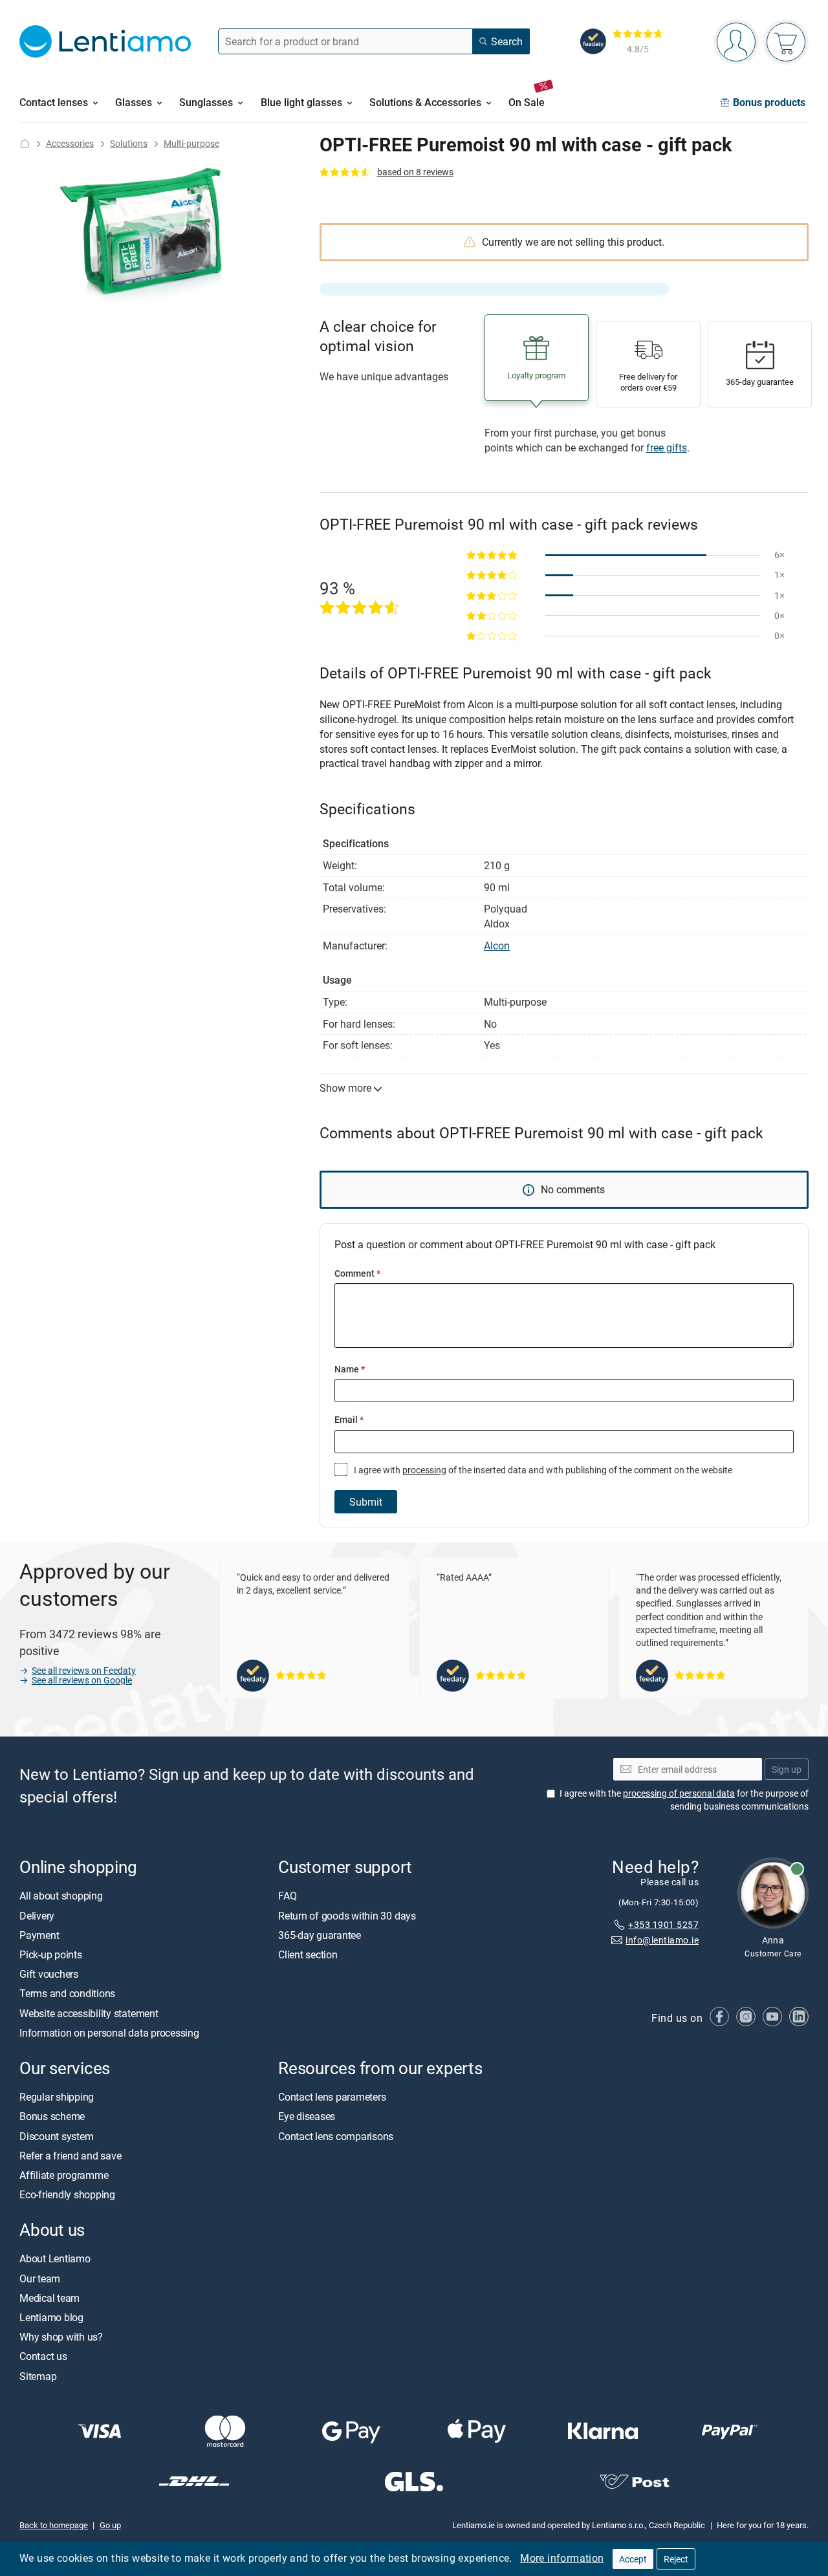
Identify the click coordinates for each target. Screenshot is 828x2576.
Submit (366, 1502)
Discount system (56, 2136)
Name (350, 1369)
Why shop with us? (61, 2337)
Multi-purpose (191, 143)
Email (349, 1419)
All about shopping (61, 1896)
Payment (39, 1935)
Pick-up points (51, 1954)
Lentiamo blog (51, 2317)
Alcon (497, 946)
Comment (357, 1273)
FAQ (287, 1896)
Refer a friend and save (70, 2156)
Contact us (43, 2356)
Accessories (70, 143)
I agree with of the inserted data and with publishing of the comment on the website (542, 1470)
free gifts (667, 448)
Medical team (49, 2298)
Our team (40, 2278)
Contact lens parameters (332, 2097)
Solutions (129, 143)
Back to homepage (54, 2525)
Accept (633, 2559)
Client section (308, 1954)
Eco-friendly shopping (67, 2194)
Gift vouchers (49, 1974)
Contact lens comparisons (336, 2136)
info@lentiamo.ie (662, 1940)
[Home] (25, 143)
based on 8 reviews (415, 172)
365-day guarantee (320, 1935)
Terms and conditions (67, 1993)
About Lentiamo (55, 2258)
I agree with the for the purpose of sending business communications (684, 1800)
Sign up (787, 1769)
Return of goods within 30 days (347, 1915)
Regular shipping (57, 2097)
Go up (110, 2525)
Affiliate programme (64, 2175)
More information (562, 2558)
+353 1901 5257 (663, 1924)
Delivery (37, 1915)
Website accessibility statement (89, 2013)
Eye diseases (307, 2116)
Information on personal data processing (109, 2033)
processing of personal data (679, 1793)
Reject (676, 2559)
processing (424, 1470)
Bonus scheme (52, 2116)
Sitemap (38, 2376)
